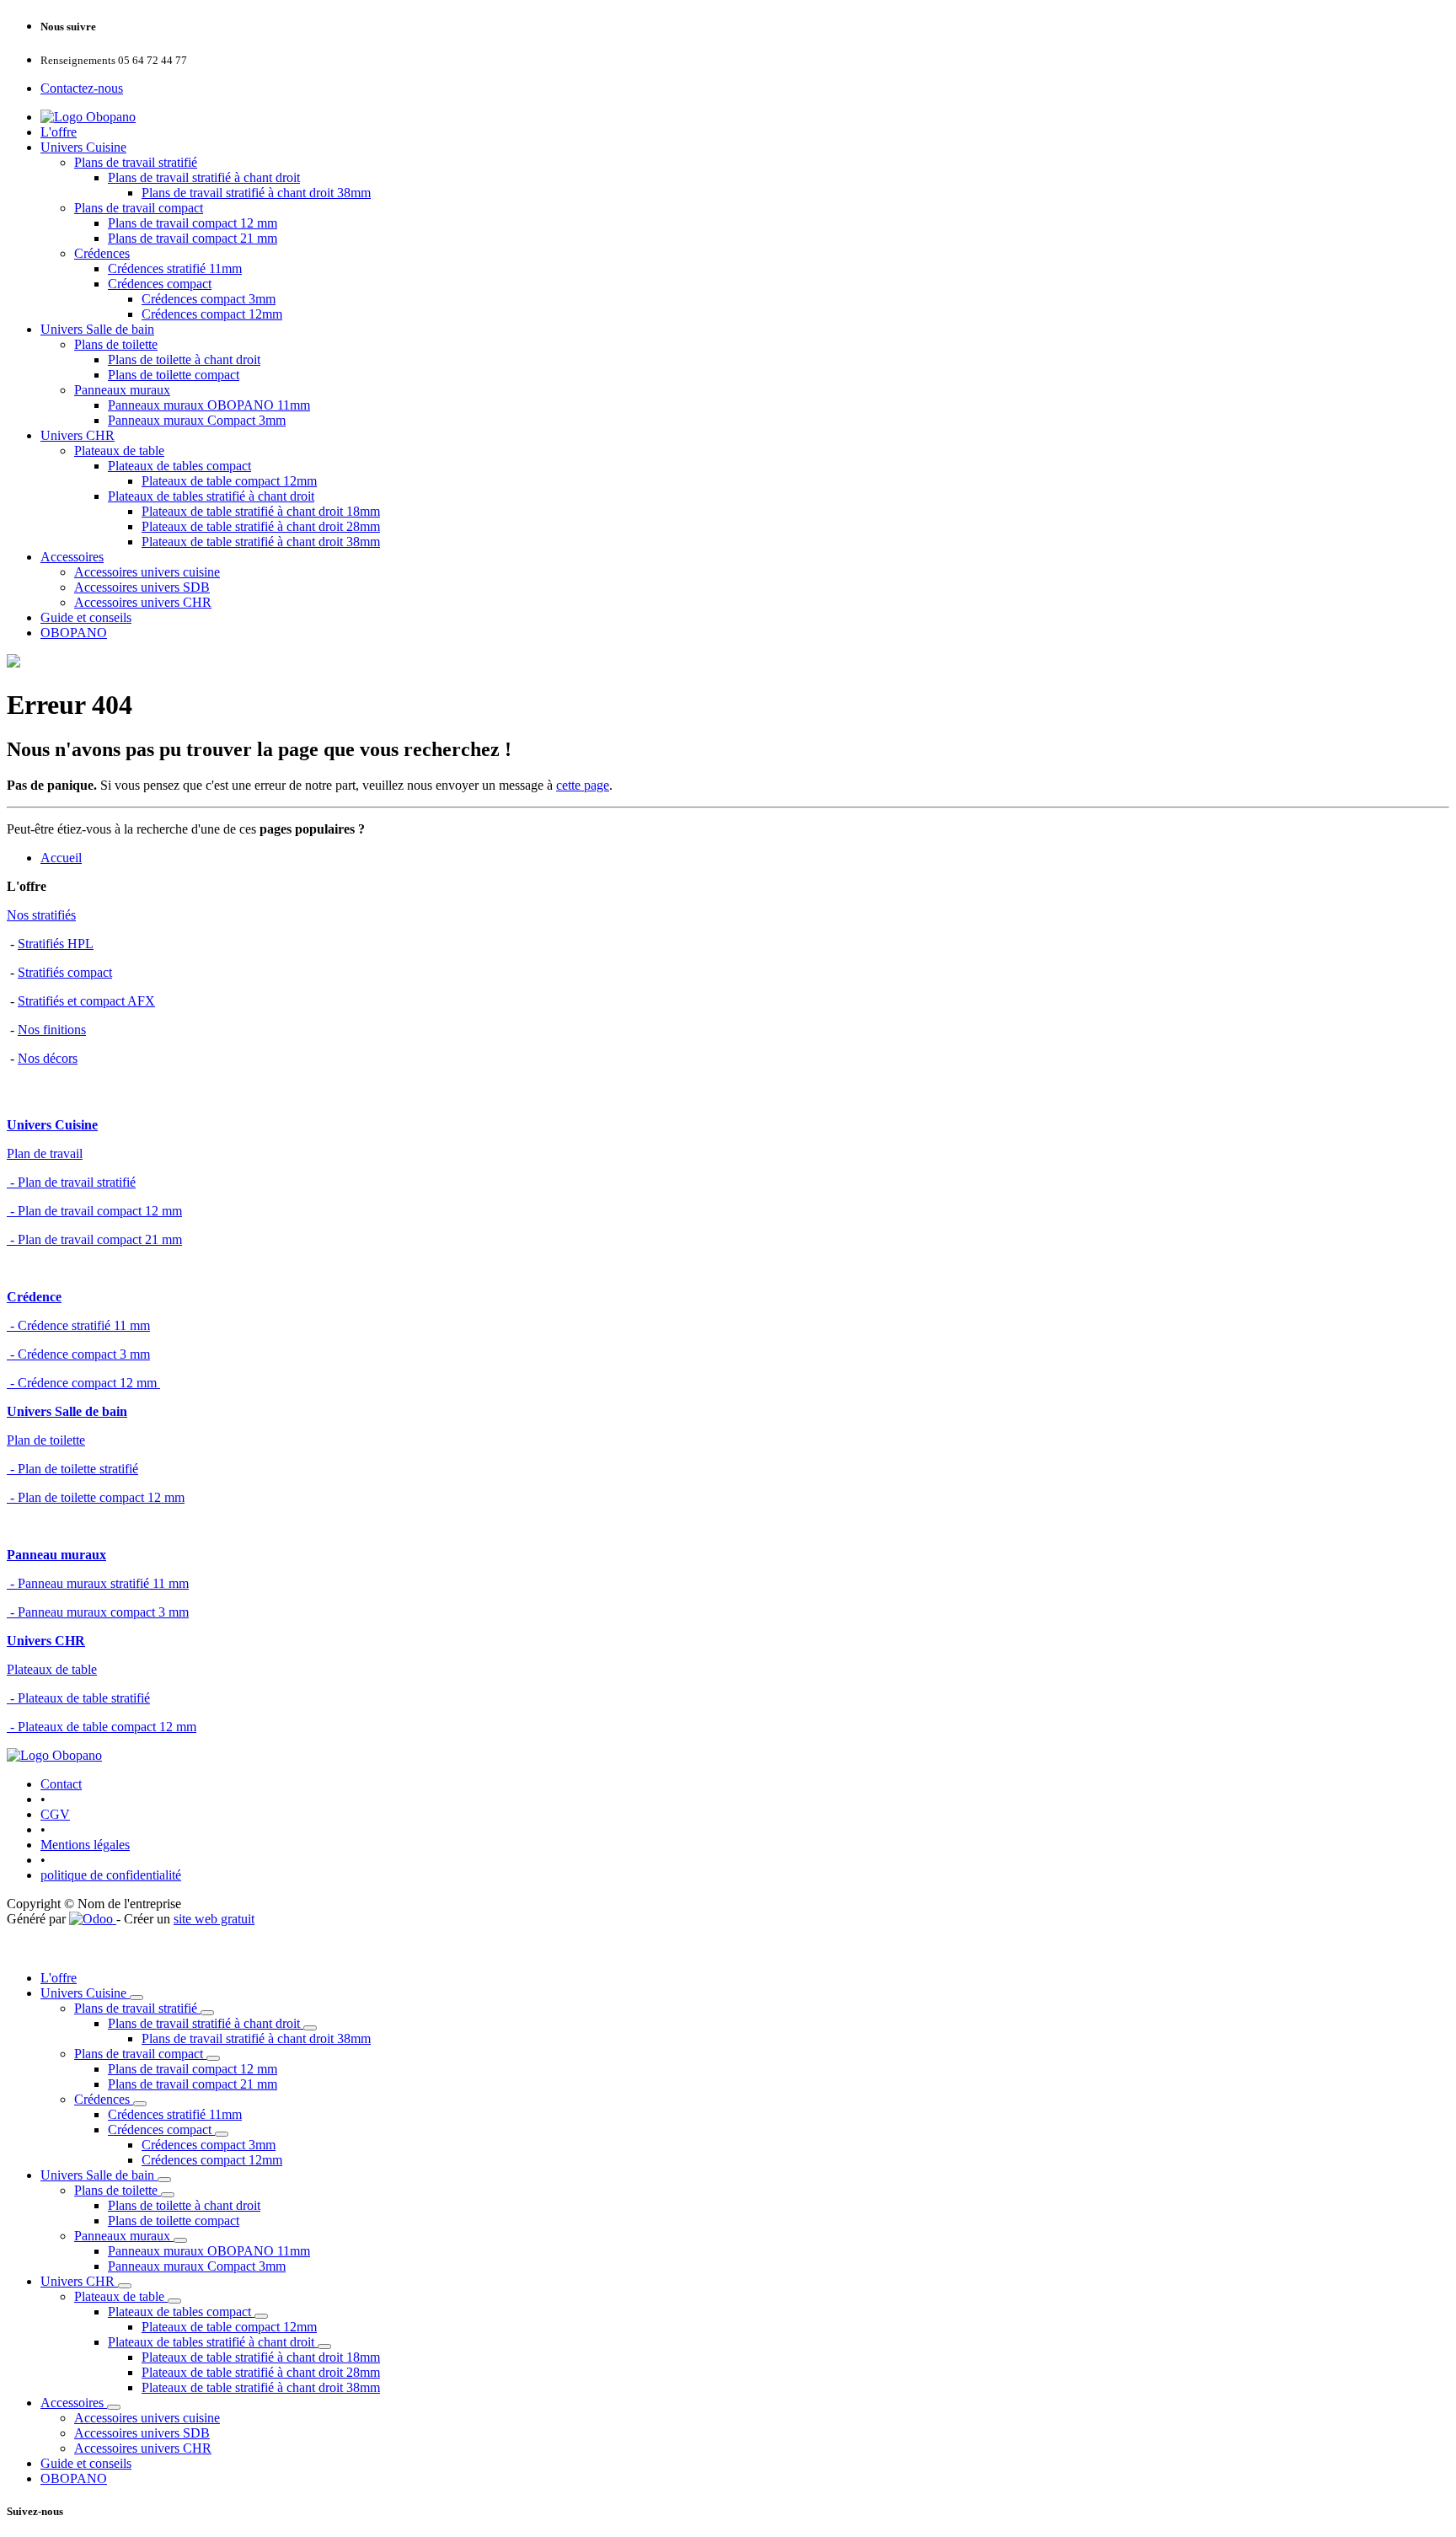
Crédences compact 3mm (209, 299)
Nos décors (48, 1058)
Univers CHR (78, 435)
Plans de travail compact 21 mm (193, 238)
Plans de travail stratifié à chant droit (204, 177)
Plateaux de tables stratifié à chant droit (211, 496)
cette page (583, 785)
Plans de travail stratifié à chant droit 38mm (256, 193)
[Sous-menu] (136, 1998)
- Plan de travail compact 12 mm (94, 1211)
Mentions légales (85, 1845)
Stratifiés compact (65, 972)
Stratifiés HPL (56, 944)
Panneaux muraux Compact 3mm (197, 420)
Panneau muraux (56, 1555)
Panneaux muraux (122, 390)
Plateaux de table (119, 451)
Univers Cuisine (83, 147)
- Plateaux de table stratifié (78, 1698)
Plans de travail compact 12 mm (193, 223)
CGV (55, 1814)
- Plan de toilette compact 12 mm (96, 1497)
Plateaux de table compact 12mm (229, 481)
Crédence (34, 1297)
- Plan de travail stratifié (71, 1182)
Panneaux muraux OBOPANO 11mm (209, 405)
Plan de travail (45, 1153)
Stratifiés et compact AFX (86, 1001)
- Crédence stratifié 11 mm (78, 1325)
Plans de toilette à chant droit (184, 359)
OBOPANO (74, 633)
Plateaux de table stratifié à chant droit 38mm (261, 542)
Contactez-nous (82, 88)
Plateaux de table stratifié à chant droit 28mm (261, 526)
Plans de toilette (116, 344)
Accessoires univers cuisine (147, 572)
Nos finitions (52, 1030)
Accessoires (72, 557)
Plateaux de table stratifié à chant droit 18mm (261, 511)
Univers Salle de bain (97, 329)
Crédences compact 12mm (212, 314)
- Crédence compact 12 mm (83, 1383)
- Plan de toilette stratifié (72, 1469)
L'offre (59, 132)
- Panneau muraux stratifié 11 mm (98, 1583)
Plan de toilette (46, 1440)
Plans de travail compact (139, 208)
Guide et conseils (86, 617)
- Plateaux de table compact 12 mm (102, 1727)
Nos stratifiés (41, 915)
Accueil (61, 858)
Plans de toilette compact (174, 375)
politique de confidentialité (111, 1875)
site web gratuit (214, 1919)
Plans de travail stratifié (136, 162)
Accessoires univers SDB (142, 587)
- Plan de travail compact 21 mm (94, 1239)
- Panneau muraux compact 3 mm (98, 1612)
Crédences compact (160, 284)
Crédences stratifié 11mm (175, 268)
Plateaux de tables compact (179, 466)
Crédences (102, 253)
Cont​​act (61, 1784)
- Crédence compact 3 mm (78, 1354)
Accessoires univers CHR (143, 602)
